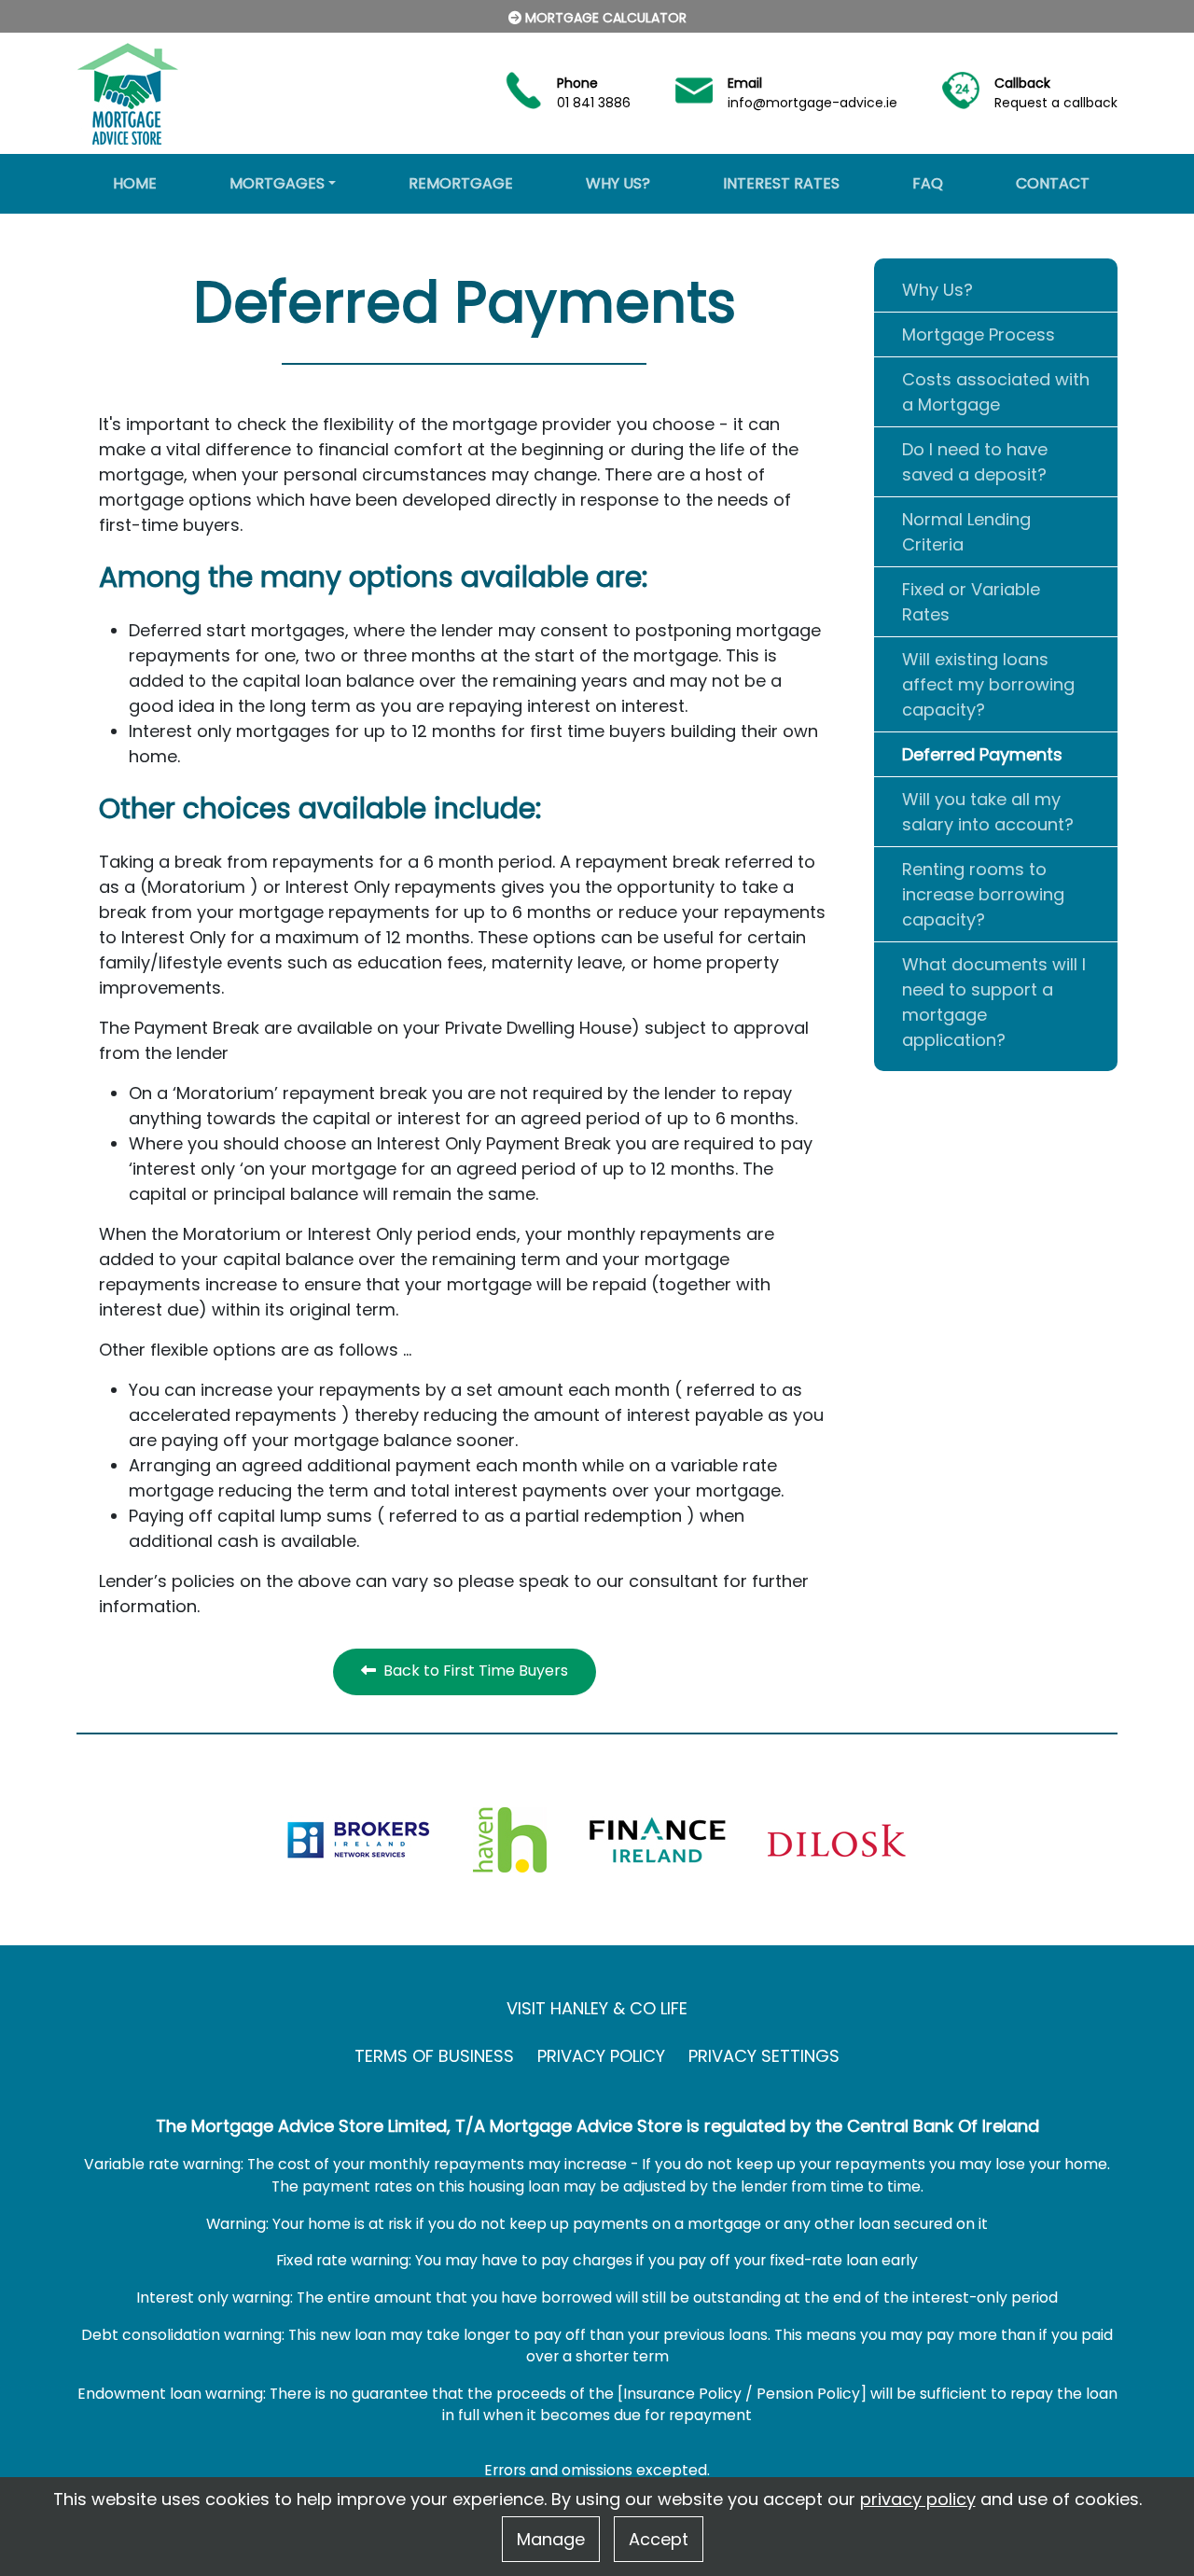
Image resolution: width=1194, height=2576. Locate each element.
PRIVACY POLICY (601, 2056)
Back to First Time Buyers (472, 1671)
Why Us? (937, 290)
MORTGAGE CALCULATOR (604, 18)
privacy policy (918, 2499)
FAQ (928, 183)
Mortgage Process (979, 334)
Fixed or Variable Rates (971, 602)
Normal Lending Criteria (966, 532)
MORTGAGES (277, 183)
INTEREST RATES (781, 183)
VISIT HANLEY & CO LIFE (597, 2008)
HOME (135, 183)
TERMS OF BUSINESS (434, 2056)
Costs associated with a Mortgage (996, 392)
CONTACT (1053, 183)
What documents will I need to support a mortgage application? (994, 1002)
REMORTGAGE (461, 183)
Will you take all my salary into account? (988, 812)
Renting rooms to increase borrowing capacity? (983, 894)
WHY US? (618, 183)
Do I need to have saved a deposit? (975, 462)
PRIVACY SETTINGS (764, 2056)
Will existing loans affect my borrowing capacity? (988, 684)
